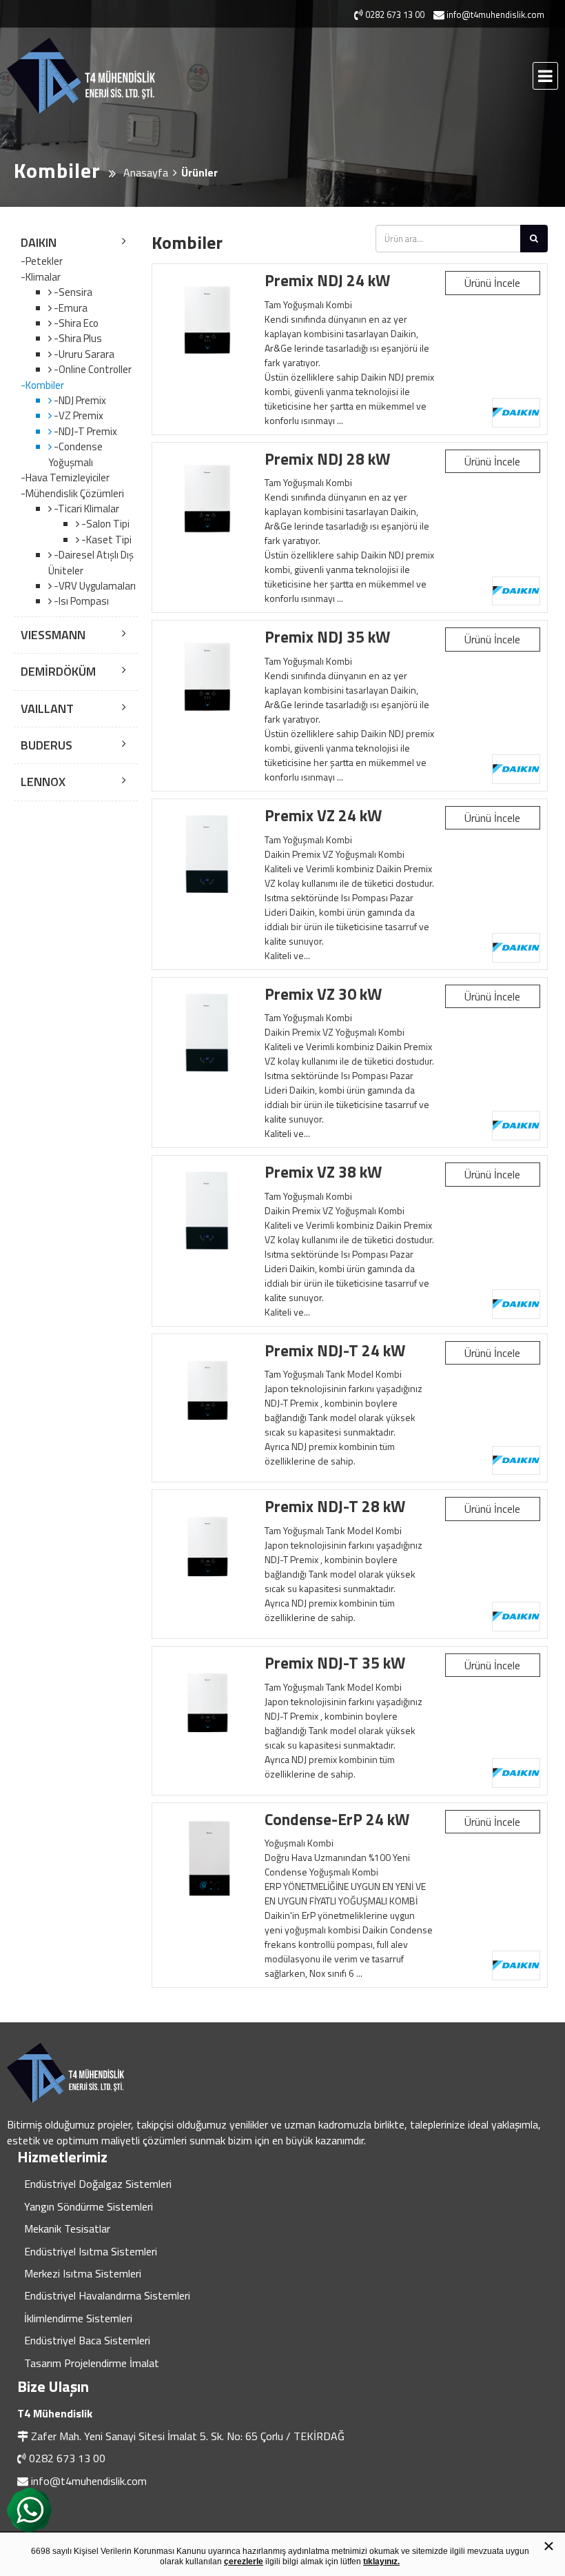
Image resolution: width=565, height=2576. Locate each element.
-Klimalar (41, 277)
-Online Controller (92, 369)
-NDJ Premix (79, 400)
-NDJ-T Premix (84, 431)
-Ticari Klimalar (85, 509)
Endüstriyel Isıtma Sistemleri (91, 2251)
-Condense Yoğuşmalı (75, 454)
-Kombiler (42, 385)
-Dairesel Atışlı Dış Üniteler (91, 562)
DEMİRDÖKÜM (58, 671)
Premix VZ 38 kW (323, 1172)
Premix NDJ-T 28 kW (335, 1506)
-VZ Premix (78, 415)
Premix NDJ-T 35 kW (335, 1663)
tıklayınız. (381, 2562)
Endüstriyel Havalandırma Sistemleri (107, 2295)
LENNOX (43, 782)
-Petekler (42, 261)
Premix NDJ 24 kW (327, 280)
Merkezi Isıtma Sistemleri (83, 2273)
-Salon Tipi (104, 524)
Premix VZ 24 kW (323, 815)
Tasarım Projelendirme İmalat (92, 2363)
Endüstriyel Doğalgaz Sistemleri (98, 2184)
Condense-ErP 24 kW (337, 1819)
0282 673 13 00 (67, 2458)
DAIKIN (39, 242)
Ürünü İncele (492, 283)
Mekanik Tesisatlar (67, 2228)
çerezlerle (244, 2562)
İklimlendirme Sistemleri (78, 2318)
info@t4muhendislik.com (89, 2481)
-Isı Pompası (80, 601)
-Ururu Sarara (83, 354)
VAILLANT (47, 708)
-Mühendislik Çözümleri (72, 494)
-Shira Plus (77, 338)
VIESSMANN (53, 635)
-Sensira (72, 292)
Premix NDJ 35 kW (327, 637)
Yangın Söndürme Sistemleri (89, 2206)
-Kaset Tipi (105, 540)
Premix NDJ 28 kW (327, 459)
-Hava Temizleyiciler (65, 478)
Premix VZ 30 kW (323, 994)
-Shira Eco (75, 323)
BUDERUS (47, 745)
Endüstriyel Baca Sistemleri (87, 2340)
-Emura (70, 308)
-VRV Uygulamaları (94, 586)
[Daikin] (516, 413)
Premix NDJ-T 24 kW (335, 1350)
